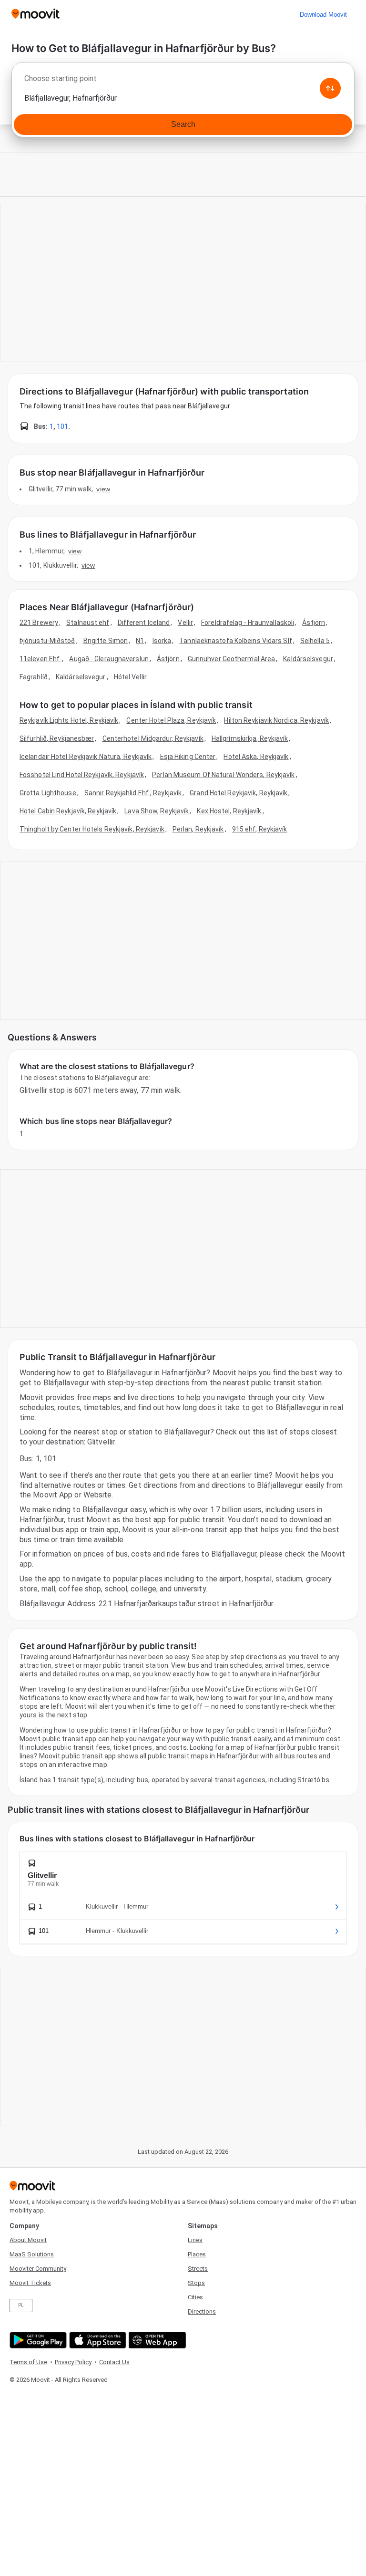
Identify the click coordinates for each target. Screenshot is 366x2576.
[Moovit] (36, 15)
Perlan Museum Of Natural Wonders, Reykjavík (223, 775)
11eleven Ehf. (40, 659)
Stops (196, 2283)
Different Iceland (144, 623)
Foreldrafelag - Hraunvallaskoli (248, 623)
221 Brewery (39, 623)
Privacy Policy (73, 2362)
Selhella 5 (315, 641)
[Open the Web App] (156, 2340)
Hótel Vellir (130, 677)
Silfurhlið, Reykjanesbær (57, 738)
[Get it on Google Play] (37, 2340)
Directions (202, 2311)
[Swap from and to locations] (330, 88)
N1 (140, 641)
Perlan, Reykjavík (198, 829)
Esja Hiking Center (188, 757)
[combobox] (183, 81)
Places (197, 2254)
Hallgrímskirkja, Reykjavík (250, 738)
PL (21, 2305)
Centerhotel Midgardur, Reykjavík (153, 738)
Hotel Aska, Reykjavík (256, 757)
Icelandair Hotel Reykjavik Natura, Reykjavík (86, 757)
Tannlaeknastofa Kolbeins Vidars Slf (236, 641)
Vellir (185, 623)
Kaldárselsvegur (308, 659)
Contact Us (114, 2362)
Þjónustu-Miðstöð (47, 641)
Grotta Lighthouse (48, 793)
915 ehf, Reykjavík (260, 829)
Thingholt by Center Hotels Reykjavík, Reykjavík (92, 829)
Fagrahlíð (34, 677)
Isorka (162, 641)
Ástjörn (314, 623)
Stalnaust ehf (88, 623)
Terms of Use (28, 2362)
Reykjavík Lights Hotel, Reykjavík (69, 720)
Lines (195, 2240)
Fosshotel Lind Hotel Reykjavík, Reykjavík (82, 775)
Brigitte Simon (106, 641)
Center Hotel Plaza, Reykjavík (171, 720)
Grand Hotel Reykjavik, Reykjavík (239, 793)
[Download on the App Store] (97, 2340)
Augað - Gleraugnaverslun (109, 659)
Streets (198, 2269)
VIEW (103, 489)
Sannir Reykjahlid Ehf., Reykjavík (133, 793)
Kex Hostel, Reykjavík (229, 811)
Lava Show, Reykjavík (157, 811)
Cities (195, 2297)
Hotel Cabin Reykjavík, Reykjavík (68, 811)
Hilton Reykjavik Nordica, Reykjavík (276, 720)
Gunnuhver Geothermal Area (232, 659)
